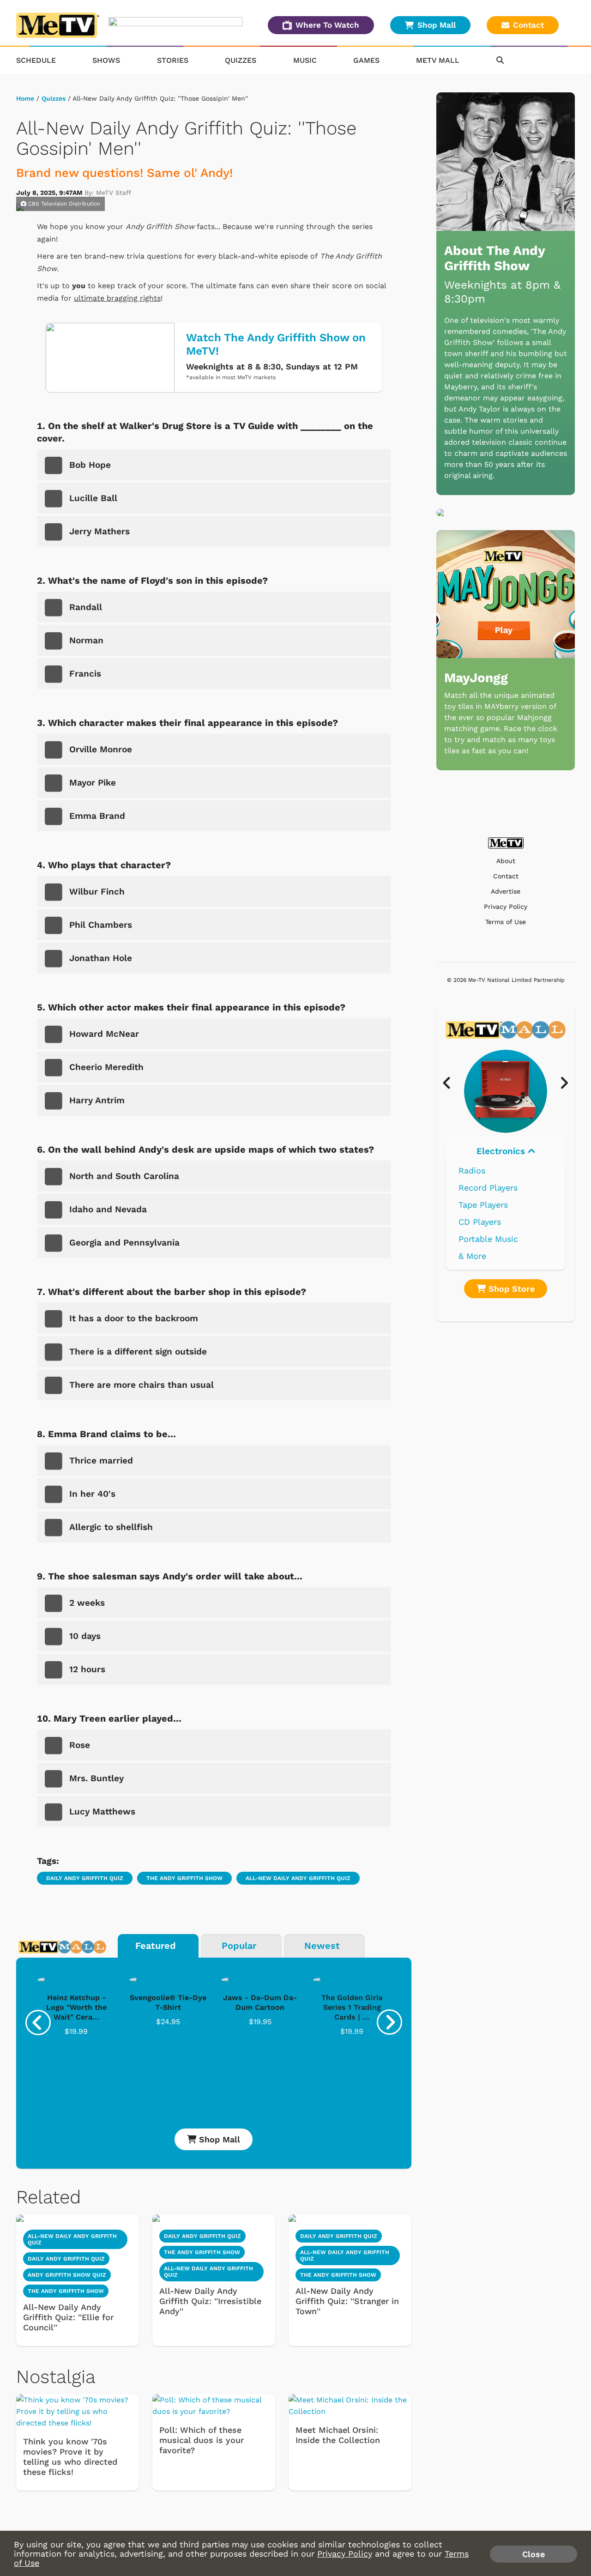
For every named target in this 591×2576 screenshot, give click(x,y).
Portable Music (488, 1239)
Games (366, 60)
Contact (528, 25)
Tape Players (483, 1205)
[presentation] (38, 2023)
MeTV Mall (438, 60)
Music (305, 60)
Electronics (502, 1151)
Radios (472, 1170)
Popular (239, 1946)
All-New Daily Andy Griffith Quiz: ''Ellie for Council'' (68, 2317)
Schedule (36, 60)
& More (472, 1256)
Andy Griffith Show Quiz (67, 2275)
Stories (173, 60)
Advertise (506, 892)
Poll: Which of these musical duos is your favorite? (202, 2440)
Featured (156, 1946)
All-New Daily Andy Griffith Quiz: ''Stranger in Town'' (347, 2301)
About (506, 861)
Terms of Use (506, 922)
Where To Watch (327, 25)
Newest (322, 1946)
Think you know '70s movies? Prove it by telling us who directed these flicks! (70, 2457)
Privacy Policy (506, 907)
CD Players (480, 1222)
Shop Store (510, 1289)
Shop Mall (437, 25)
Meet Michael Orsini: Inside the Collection (338, 2435)
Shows (106, 60)
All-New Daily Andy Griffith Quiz (298, 1878)
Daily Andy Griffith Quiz (85, 1878)
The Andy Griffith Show (184, 1878)
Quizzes (241, 60)
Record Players (488, 1188)
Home (25, 98)
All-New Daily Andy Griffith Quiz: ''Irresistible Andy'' (210, 2301)
